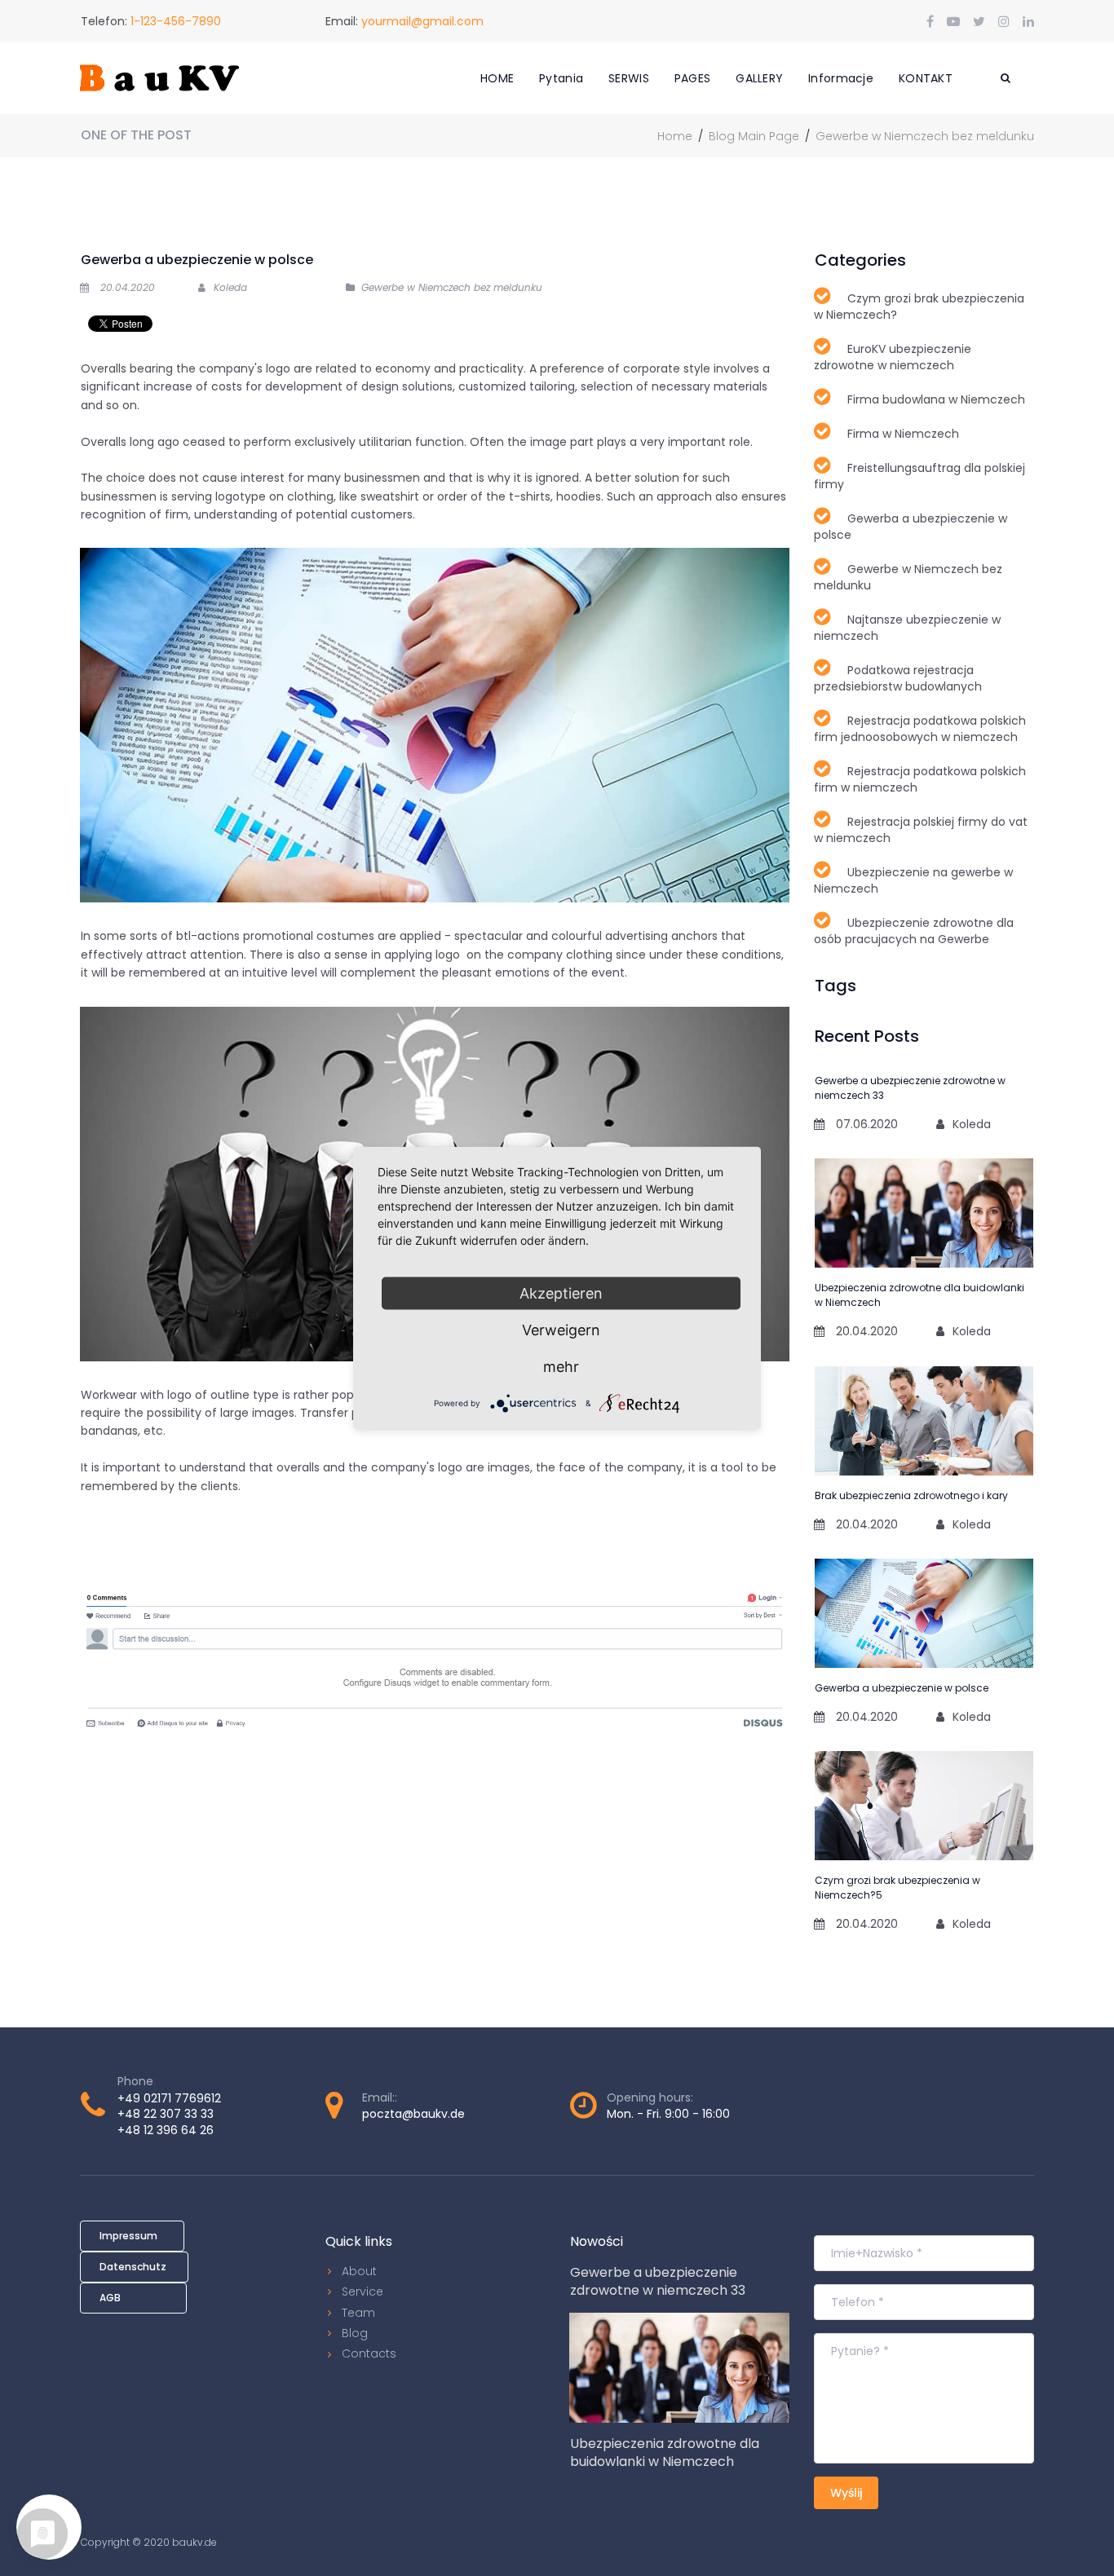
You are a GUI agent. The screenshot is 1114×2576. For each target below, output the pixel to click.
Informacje (841, 78)
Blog (355, 2333)
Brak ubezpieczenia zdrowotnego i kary (911, 1495)
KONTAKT (926, 78)
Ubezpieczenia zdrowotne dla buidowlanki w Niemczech (665, 2452)
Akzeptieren (561, 1293)
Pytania (561, 78)
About (359, 2271)
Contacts (369, 2353)
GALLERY (759, 78)
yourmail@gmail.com (422, 21)
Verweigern (561, 1330)
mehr (561, 1367)
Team (358, 2313)
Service (362, 2291)
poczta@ (388, 2114)
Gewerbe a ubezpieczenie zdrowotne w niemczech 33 (658, 2281)
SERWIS (629, 78)
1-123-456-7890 (176, 21)
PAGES (692, 78)
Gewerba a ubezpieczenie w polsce (902, 1688)
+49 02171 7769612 (169, 2098)
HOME (497, 78)
